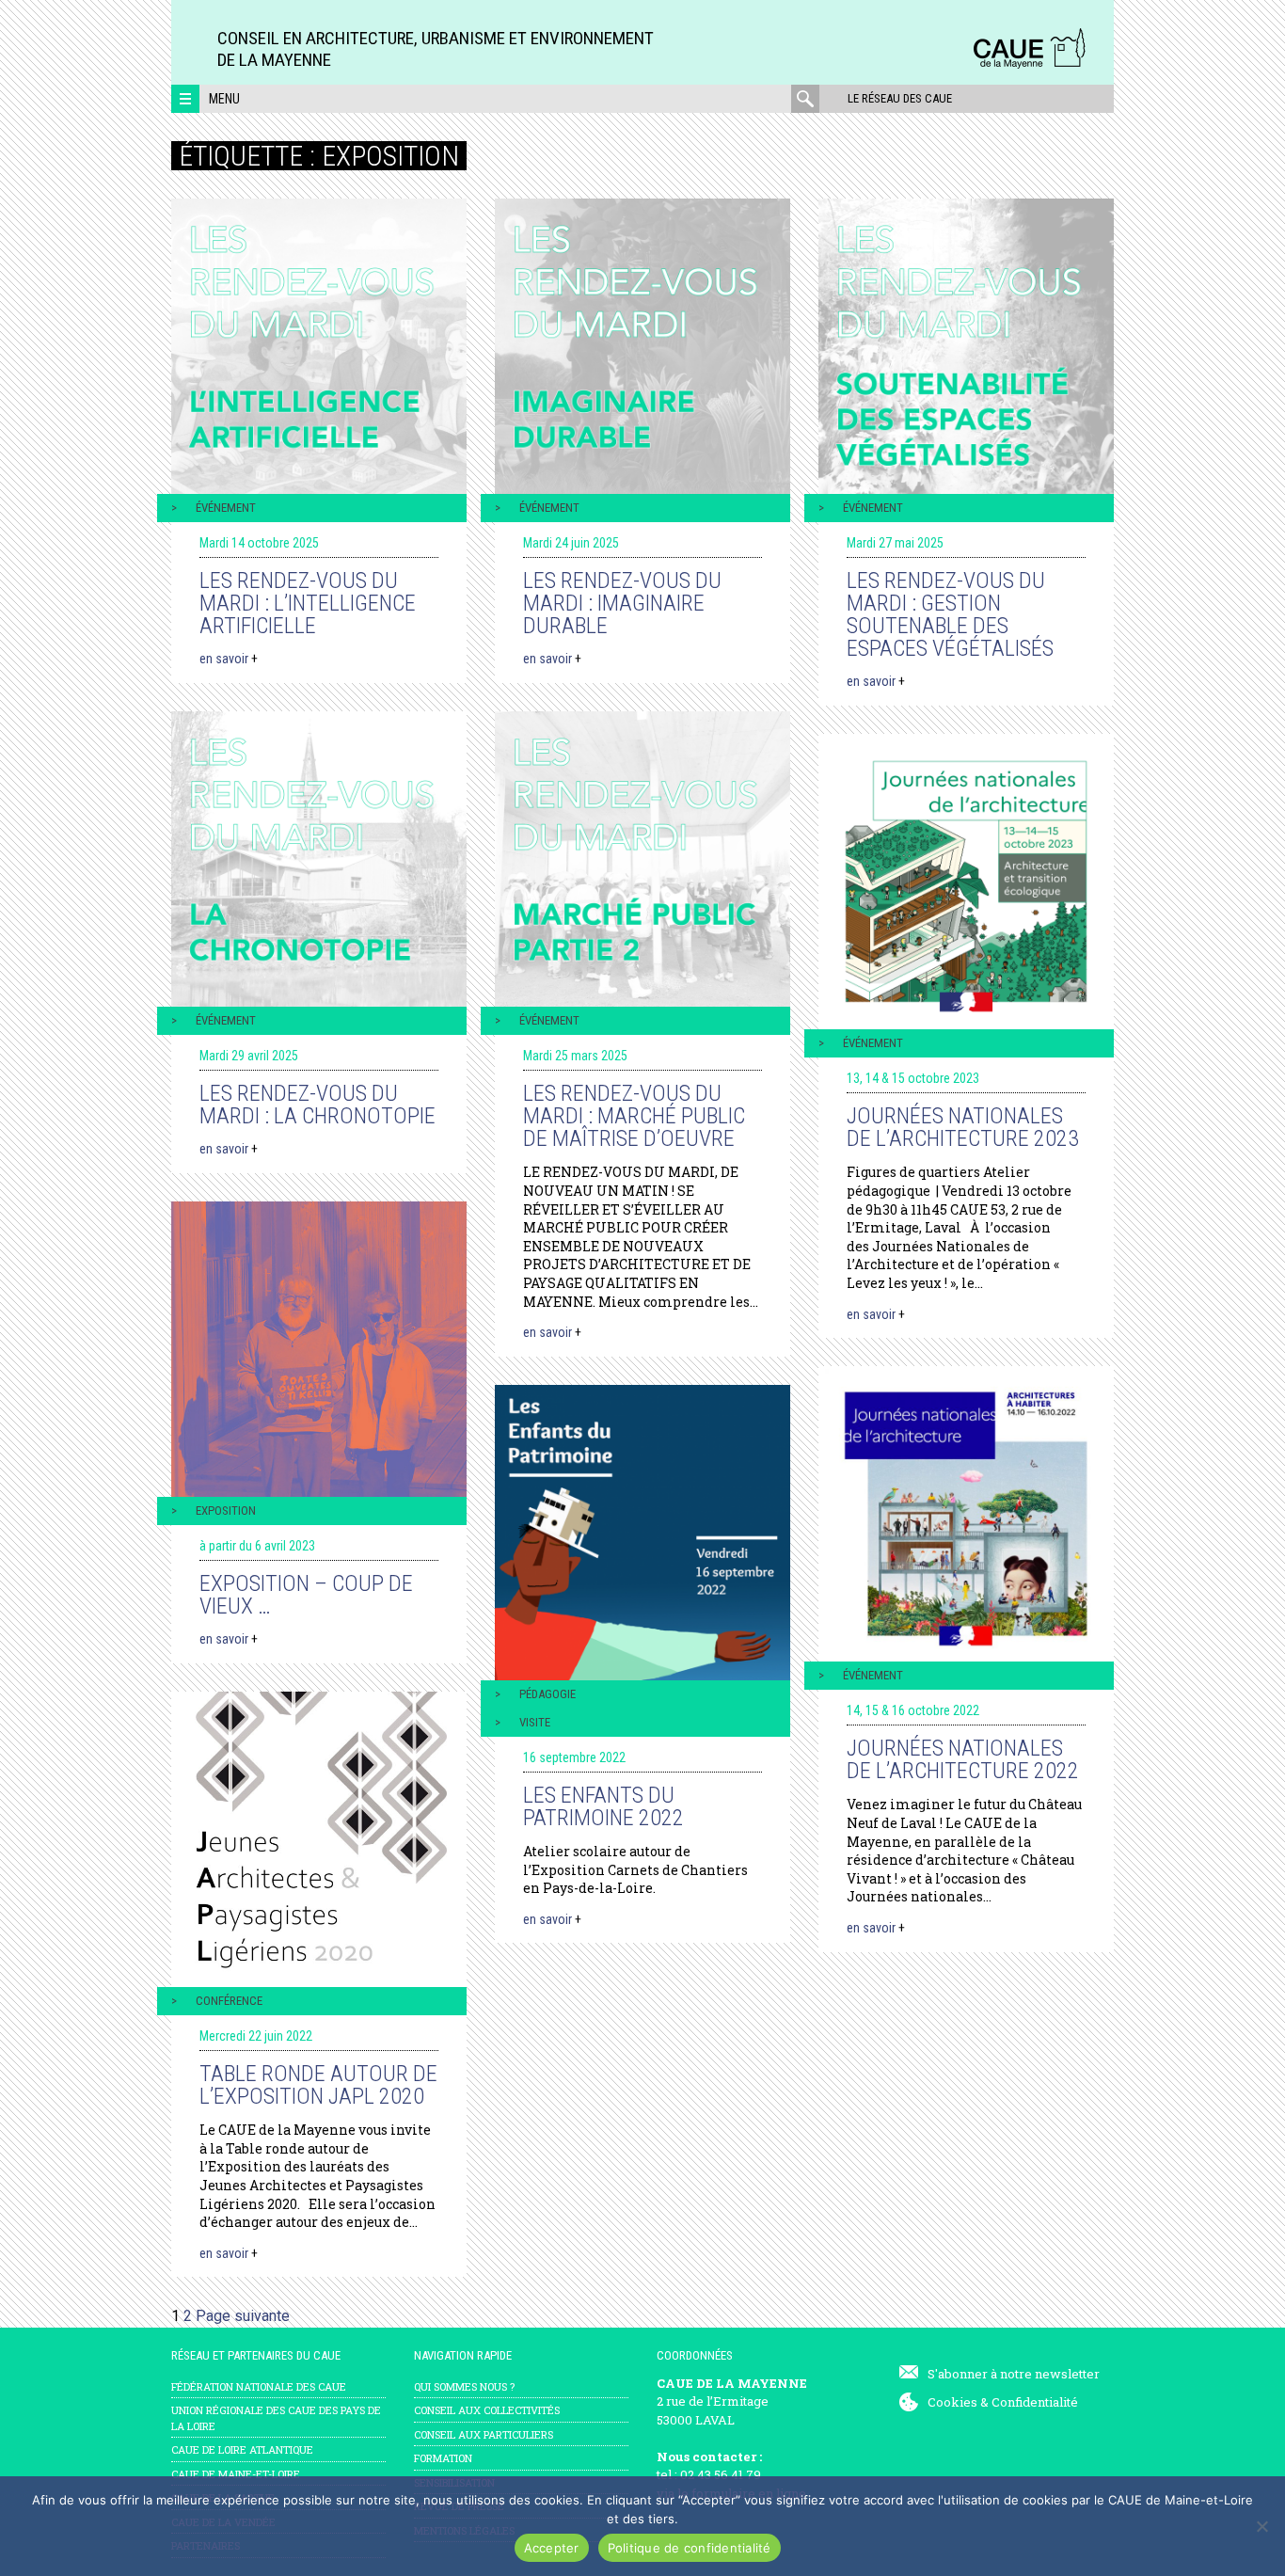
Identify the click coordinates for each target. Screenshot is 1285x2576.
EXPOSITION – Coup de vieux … (306, 1595)
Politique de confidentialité (690, 2548)
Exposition (226, 1511)
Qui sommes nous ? (464, 2386)
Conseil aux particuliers (484, 2434)
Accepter (552, 2548)
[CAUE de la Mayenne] (1029, 65)
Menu (224, 99)
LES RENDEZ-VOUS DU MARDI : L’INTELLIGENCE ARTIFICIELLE (308, 603)
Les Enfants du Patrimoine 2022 (603, 1806)
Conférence (229, 2001)
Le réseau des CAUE (900, 98)
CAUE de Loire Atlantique (242, 2449)
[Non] (1261, 2526)
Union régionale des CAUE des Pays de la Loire (276, 2418)
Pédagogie (547, 1694)
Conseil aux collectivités (487, 2410)
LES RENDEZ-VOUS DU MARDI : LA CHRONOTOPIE (317, 1105)
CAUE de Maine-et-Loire (236, 2474)
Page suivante (243, 2316)
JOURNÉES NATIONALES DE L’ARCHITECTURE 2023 (963, 1127)
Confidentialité (1035, 2402)
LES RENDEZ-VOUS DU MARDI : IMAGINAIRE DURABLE (622, 603)
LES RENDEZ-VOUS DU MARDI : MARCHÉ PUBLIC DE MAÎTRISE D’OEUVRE (634, 1116)
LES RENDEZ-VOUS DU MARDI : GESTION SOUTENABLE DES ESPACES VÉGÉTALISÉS (950, 614)
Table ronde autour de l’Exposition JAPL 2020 (318, 2085)
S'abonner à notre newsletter (1014, 2374)
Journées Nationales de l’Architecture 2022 (963, 1759)
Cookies (952, 2402)
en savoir (229, 659)
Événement (226, 508)
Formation (443, 2458)
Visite (535, 1722)
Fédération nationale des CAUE (259, 2386)
